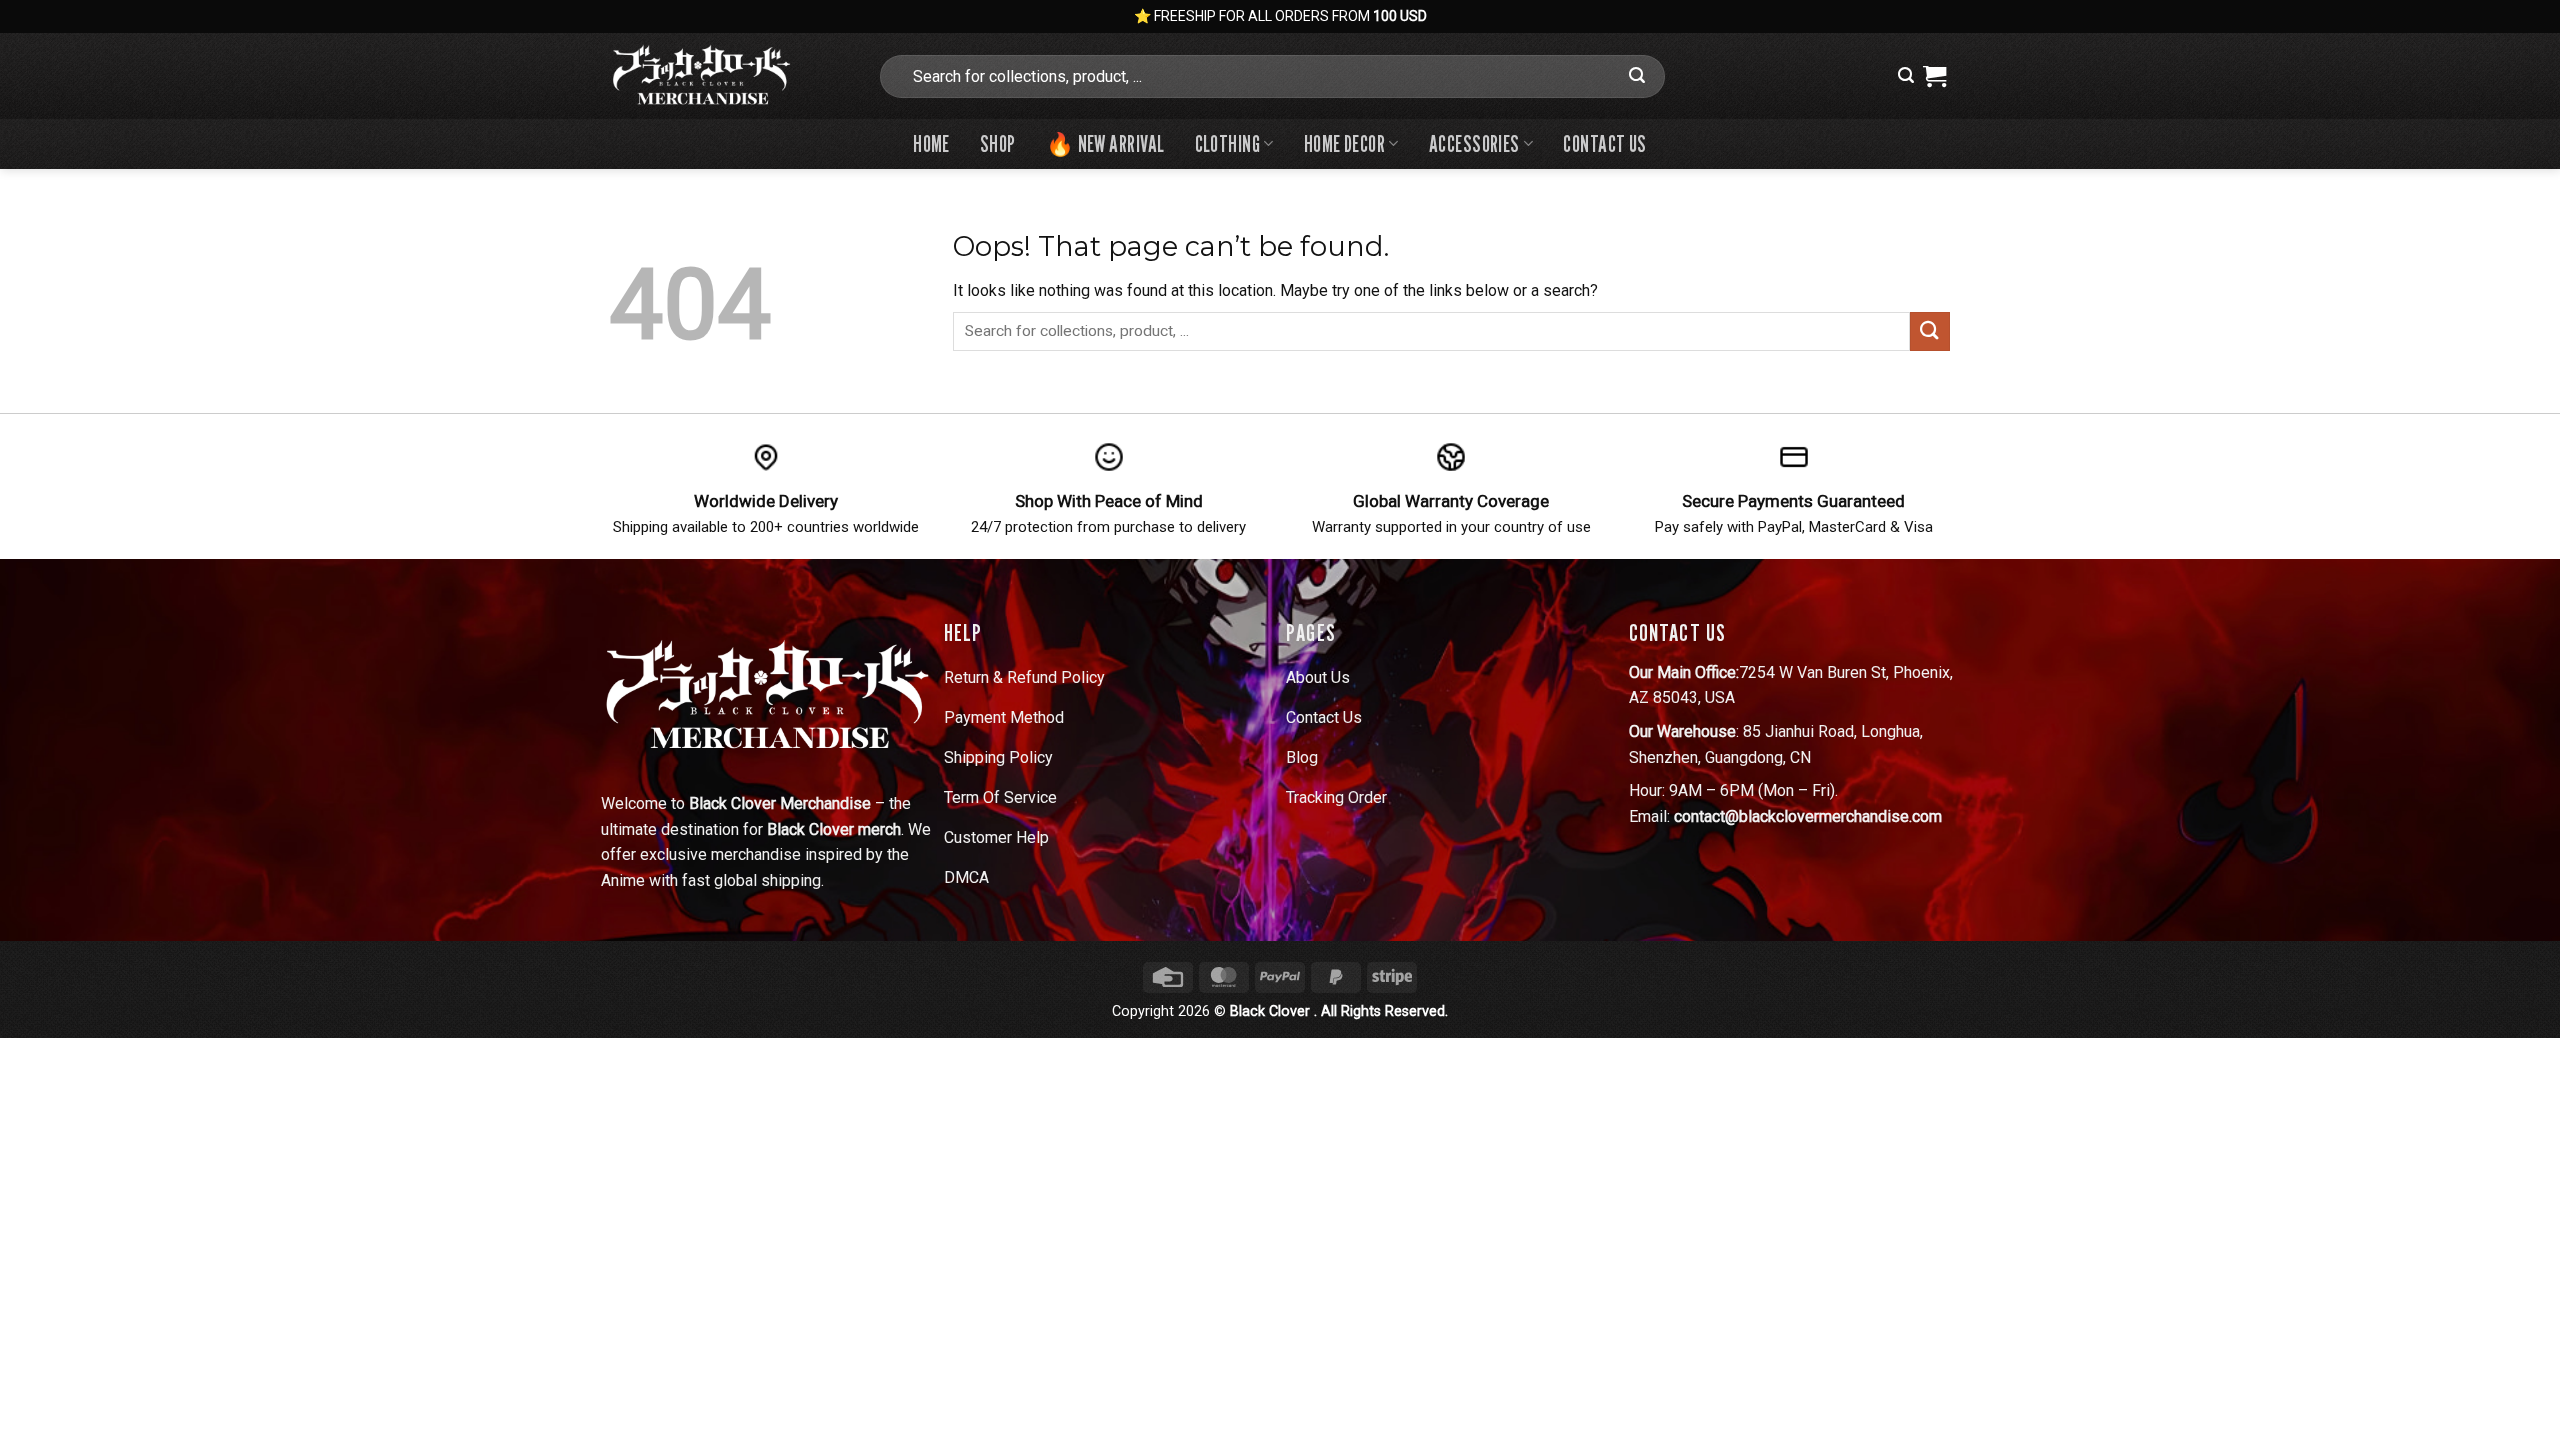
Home (931, 143)
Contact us (1604, 143)
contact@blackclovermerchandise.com (1808, 816)
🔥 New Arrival (1105, 143)
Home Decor (1344, 143)
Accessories (1474, 143)
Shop (998, 143)
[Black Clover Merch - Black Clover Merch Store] (728, 76)
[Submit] (1637, 76)
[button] (1906, 75)
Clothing (1228, 143)
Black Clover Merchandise (780, 803)
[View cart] (1934, 76)
